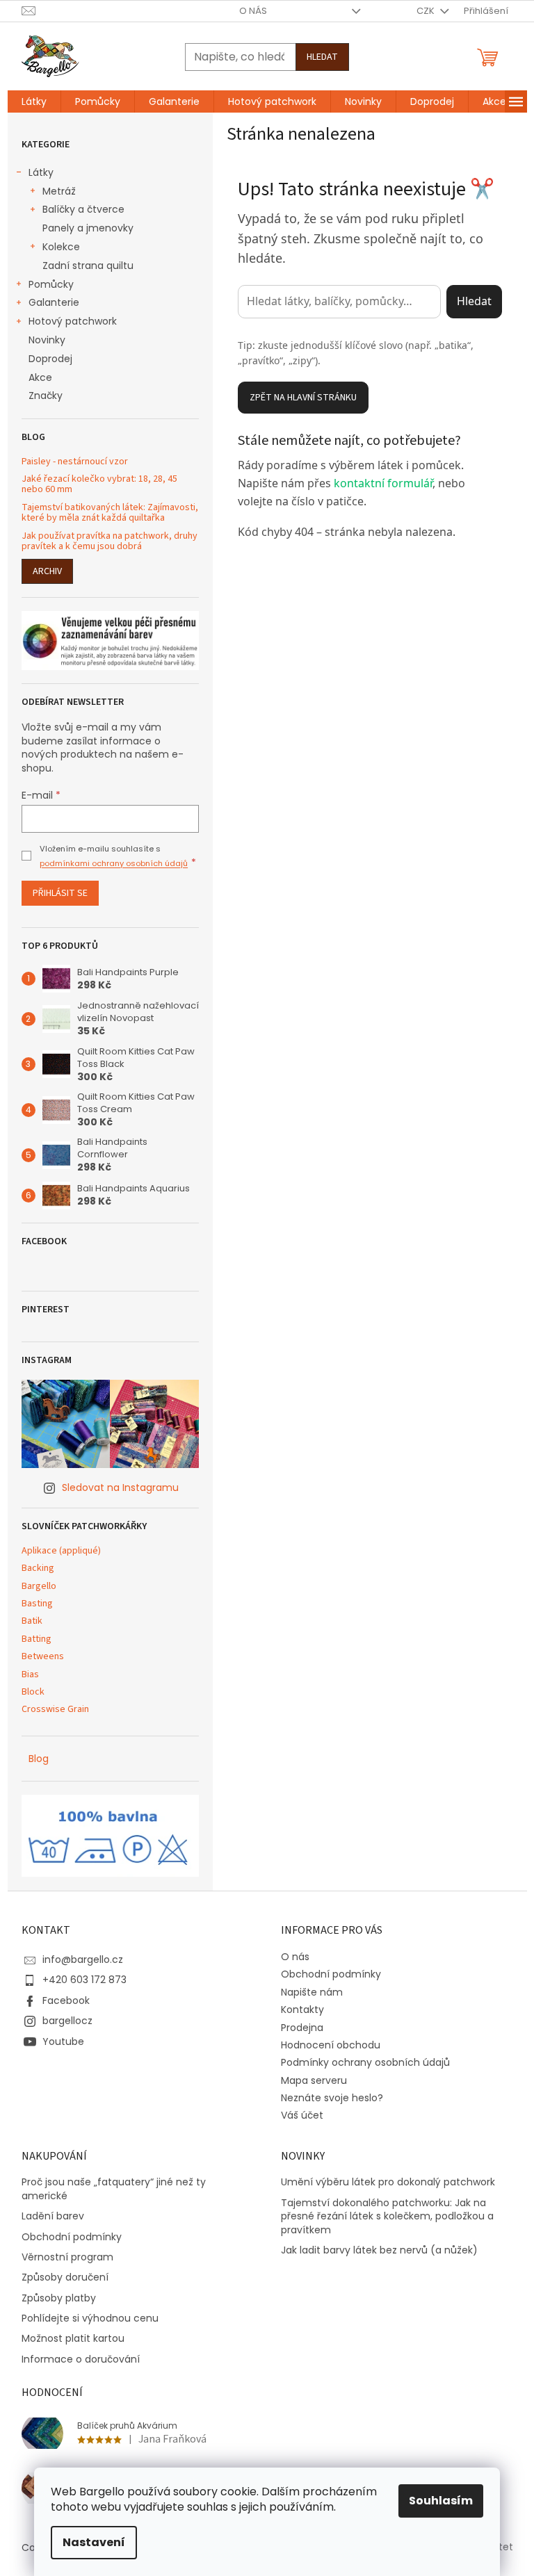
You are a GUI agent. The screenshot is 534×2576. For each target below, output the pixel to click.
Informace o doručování (81, 2359)
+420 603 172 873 (84, 1980)
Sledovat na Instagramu (120, 1487)
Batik (32, 1621)
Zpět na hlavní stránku (303, 398)
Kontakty (302, 2010)
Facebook (66, 2000)
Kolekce (61, 247)
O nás (253, 11)
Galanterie (54, 302)
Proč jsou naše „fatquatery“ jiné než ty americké (114, 2189)
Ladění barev (53, 2216)
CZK (427, 11)
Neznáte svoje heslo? (332, 2098)
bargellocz (67, 2021)
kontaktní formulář (383, 483)
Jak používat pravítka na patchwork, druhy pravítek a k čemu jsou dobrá (110, 542)
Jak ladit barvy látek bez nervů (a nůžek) (379, 2250)
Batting (37, 1639)
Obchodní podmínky (331, 1974)
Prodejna (302, 2028)
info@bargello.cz (83, 1959)
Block (33, 1692)
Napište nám (312, 1992)
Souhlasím (441, 2501)
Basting (37, 1604)
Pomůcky (51, 284)
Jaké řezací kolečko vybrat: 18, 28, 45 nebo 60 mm (99, 485)
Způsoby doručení (65, 2277)
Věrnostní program (67, 2257)
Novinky (47, 340)
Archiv (47, 571)
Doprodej (50, 359)
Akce (40, 377)
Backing (38, 1568)
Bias (30, 1675)
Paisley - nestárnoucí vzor (75, 462)
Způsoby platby (59, 2298)
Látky (41, 172)
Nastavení (94, 2542)
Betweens (43, 1657)
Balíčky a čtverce (83, 209)
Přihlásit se (60, 893)
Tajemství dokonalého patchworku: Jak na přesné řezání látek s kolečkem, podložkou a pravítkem (387, 2217)
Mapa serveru (314, 2080)
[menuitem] (34, 101)
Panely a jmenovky (88, 228)
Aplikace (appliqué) (61, 1551)
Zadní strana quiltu (88, 266)
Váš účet (302, 2115)
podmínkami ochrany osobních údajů (114, 863)
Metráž (59, 191)
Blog (39, 1759)
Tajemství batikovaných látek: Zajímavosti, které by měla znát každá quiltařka (110, 513)
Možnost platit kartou (73, 2339)
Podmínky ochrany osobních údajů (365, 2062)
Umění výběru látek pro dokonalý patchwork (388, 2182)
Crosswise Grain (55, 1710)
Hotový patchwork (73, 321)
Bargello (39, 1587)
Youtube (63, 2041)
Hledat (322, 57)
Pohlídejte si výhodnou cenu (90, 2318)
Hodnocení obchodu (331, 2045)
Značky (46, 396)
